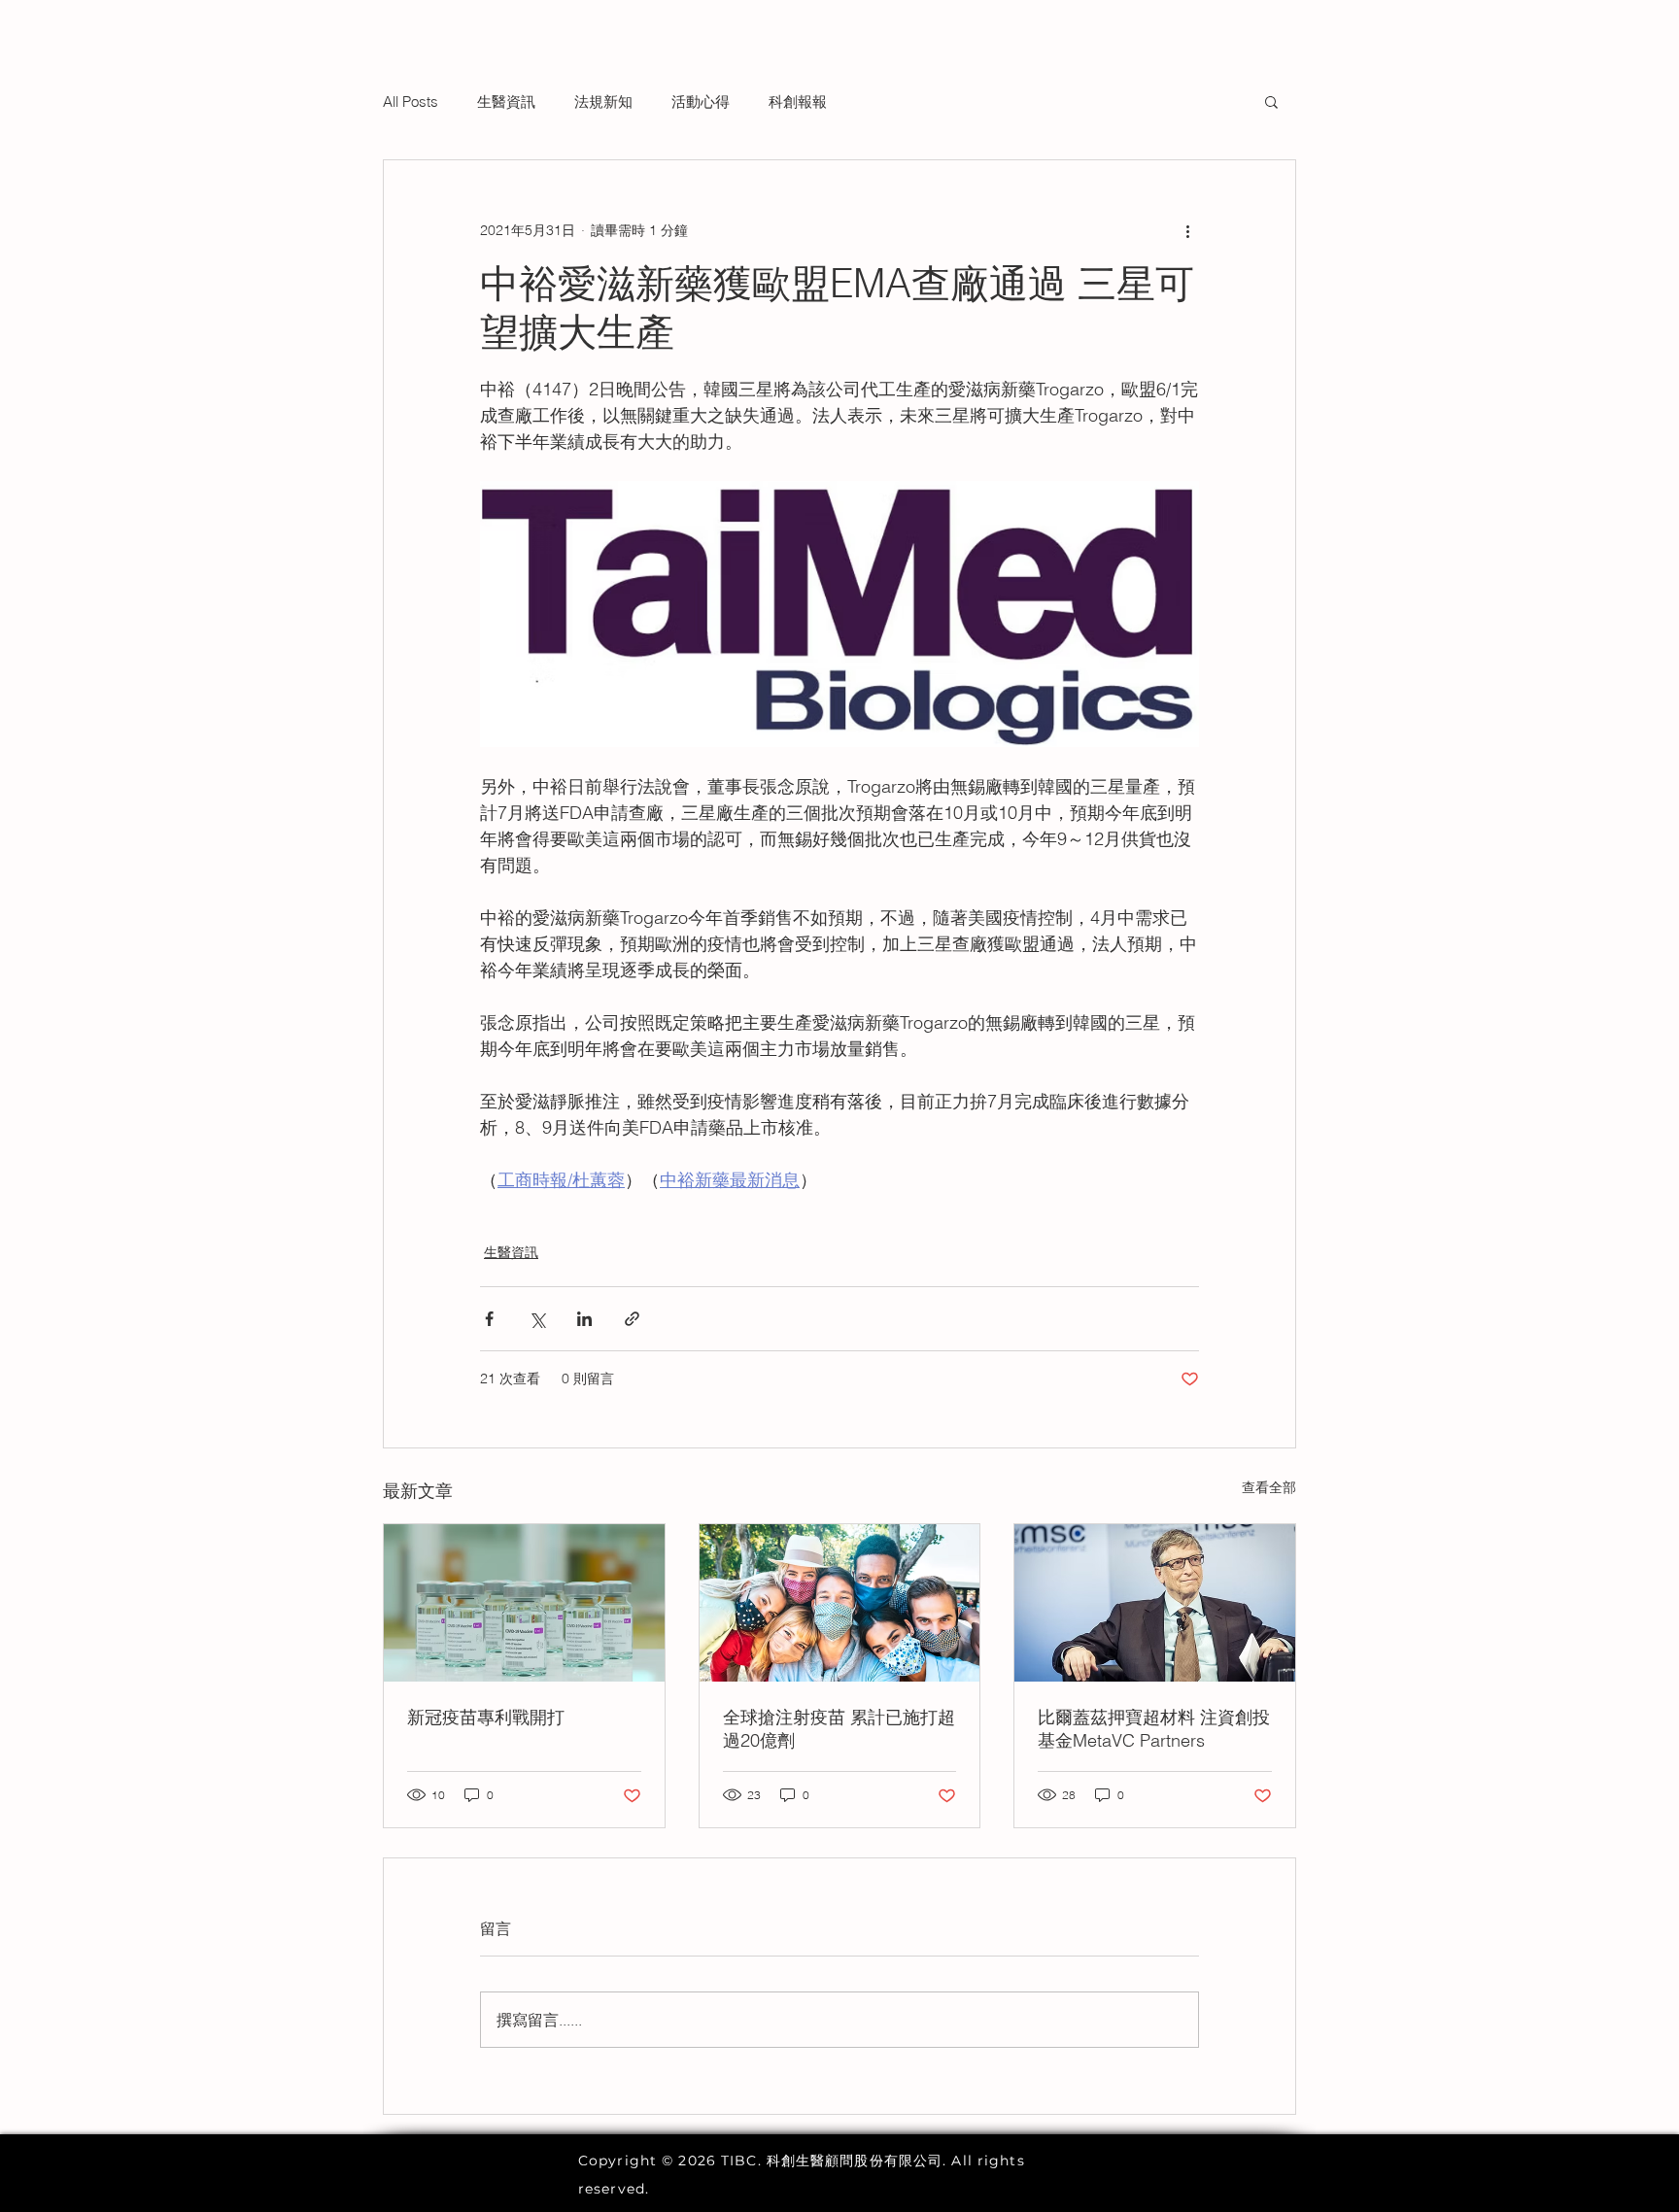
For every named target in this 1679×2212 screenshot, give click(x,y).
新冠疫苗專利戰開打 (486, 1717)
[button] (1271, 101)
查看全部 (1269, 1487)
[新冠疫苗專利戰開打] (524, 1603)
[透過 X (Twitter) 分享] (537, 1319)
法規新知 (603, 102)
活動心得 (701, 102)
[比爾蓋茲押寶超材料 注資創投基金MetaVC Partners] (1155, 1603)
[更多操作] (1187, 230)
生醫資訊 (506, 102)
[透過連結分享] (632, 1319)
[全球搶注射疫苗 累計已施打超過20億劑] (840, 1603)
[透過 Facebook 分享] (489, 1319)
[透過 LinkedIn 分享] (584, 1319)
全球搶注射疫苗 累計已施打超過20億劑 (839, 1729)
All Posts (411, 102)
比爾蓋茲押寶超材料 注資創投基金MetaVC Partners (1154, 1729)
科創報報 (798, 102)
